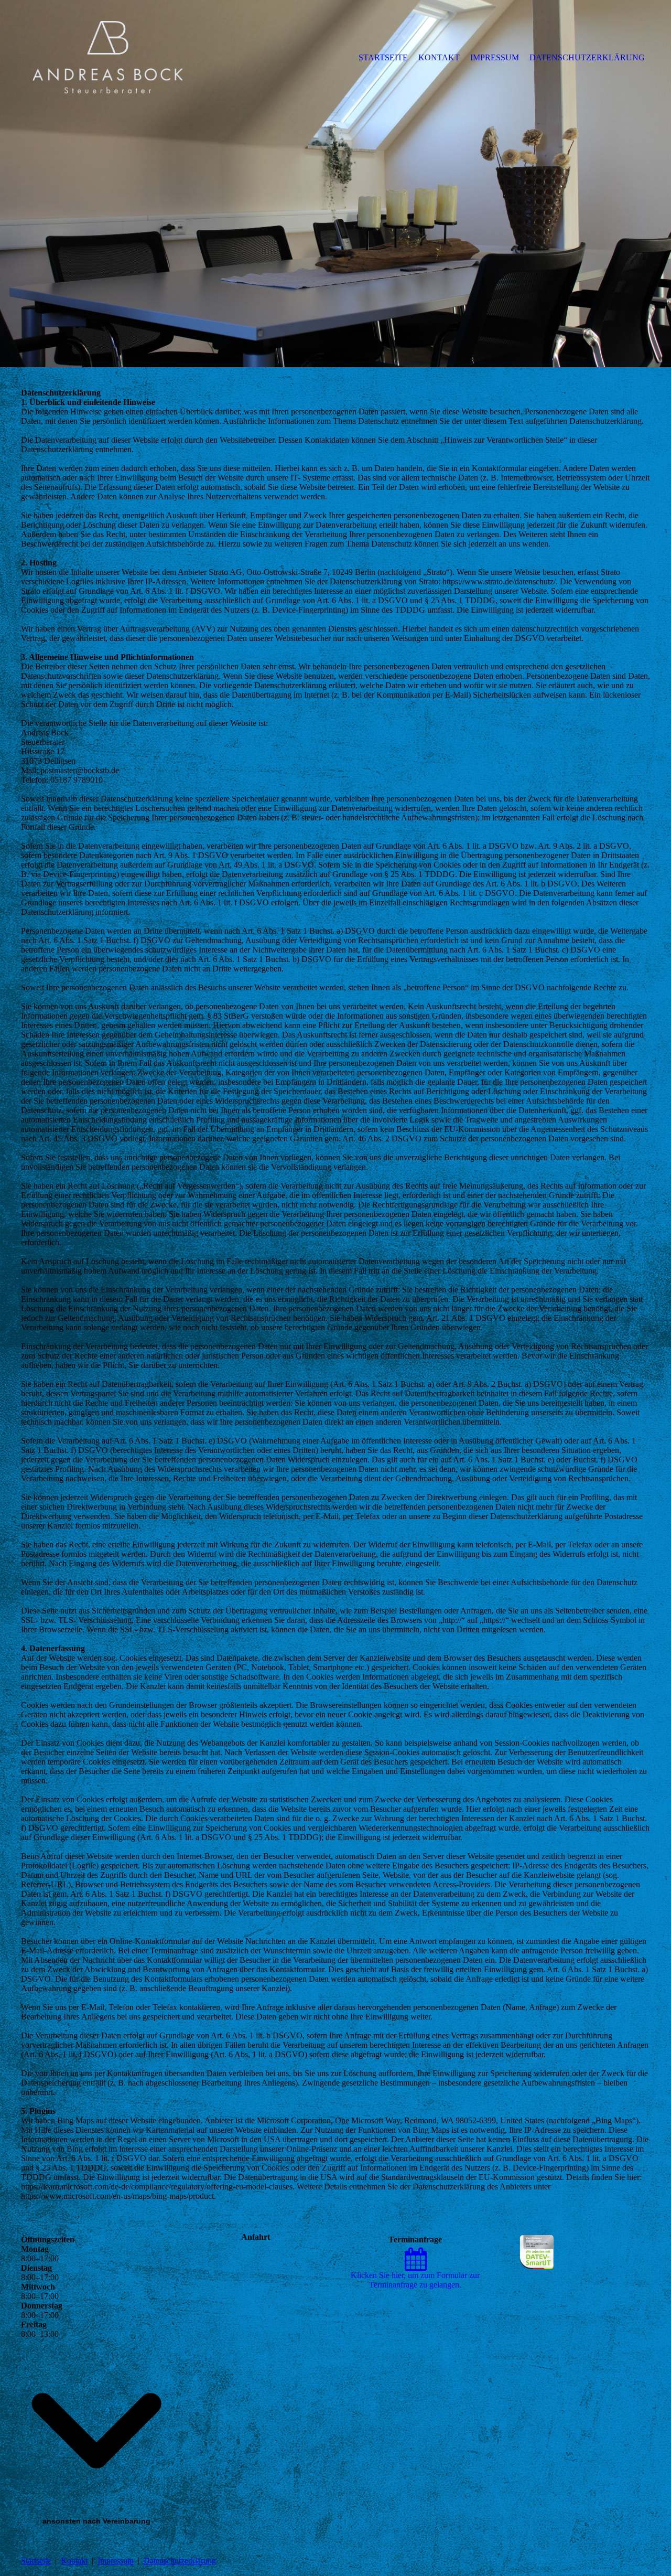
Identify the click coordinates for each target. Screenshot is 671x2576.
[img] (107, 57)
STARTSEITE (383, 57)
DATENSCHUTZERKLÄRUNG (587, 57)
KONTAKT (439, 57)
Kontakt (74, 2561)
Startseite (36, 2561)
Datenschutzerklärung (180, 2561)
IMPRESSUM (495, 57)
